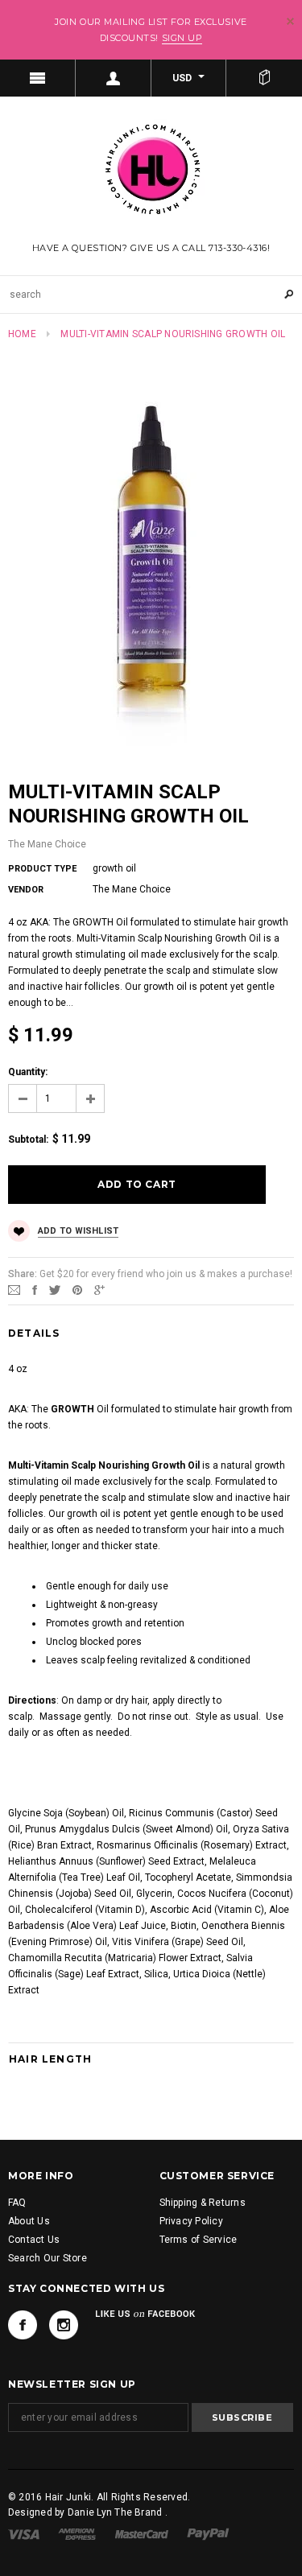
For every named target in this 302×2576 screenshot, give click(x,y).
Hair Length (50, 2059)
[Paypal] (208, 2533)
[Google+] (99, 1289)
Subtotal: (28, 1140)
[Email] (14, 1289)
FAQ (17, 2203)
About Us (29, 2221)
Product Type (42, 869)
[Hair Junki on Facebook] (23, 2325)
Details (34, 1333)
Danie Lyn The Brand (116, 2512)
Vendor (26, 890)
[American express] (77, 2533)
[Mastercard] (142, 2533)
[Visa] (24, 2533)
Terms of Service (199, 2240)
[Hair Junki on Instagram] (64, 2325)
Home (22, 334)
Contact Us (34, 2240)
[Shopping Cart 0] (264, 78)
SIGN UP (182, 38)
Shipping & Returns (203, 2203)
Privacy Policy (191, 2221)
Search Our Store (48, 2258)
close (290, 21)
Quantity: (28, 1072)
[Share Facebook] (35, 1289)
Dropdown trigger (114, 78)
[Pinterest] (77, 1289)
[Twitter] (55, 1289)
